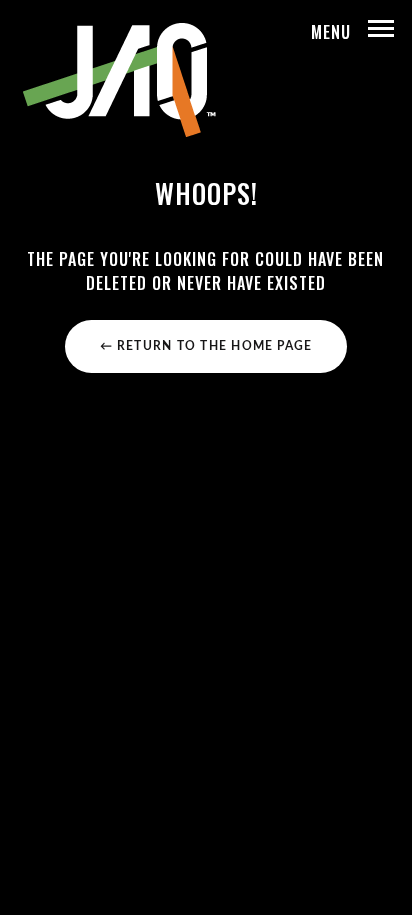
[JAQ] (118, 80)
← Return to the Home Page (206, 346)
